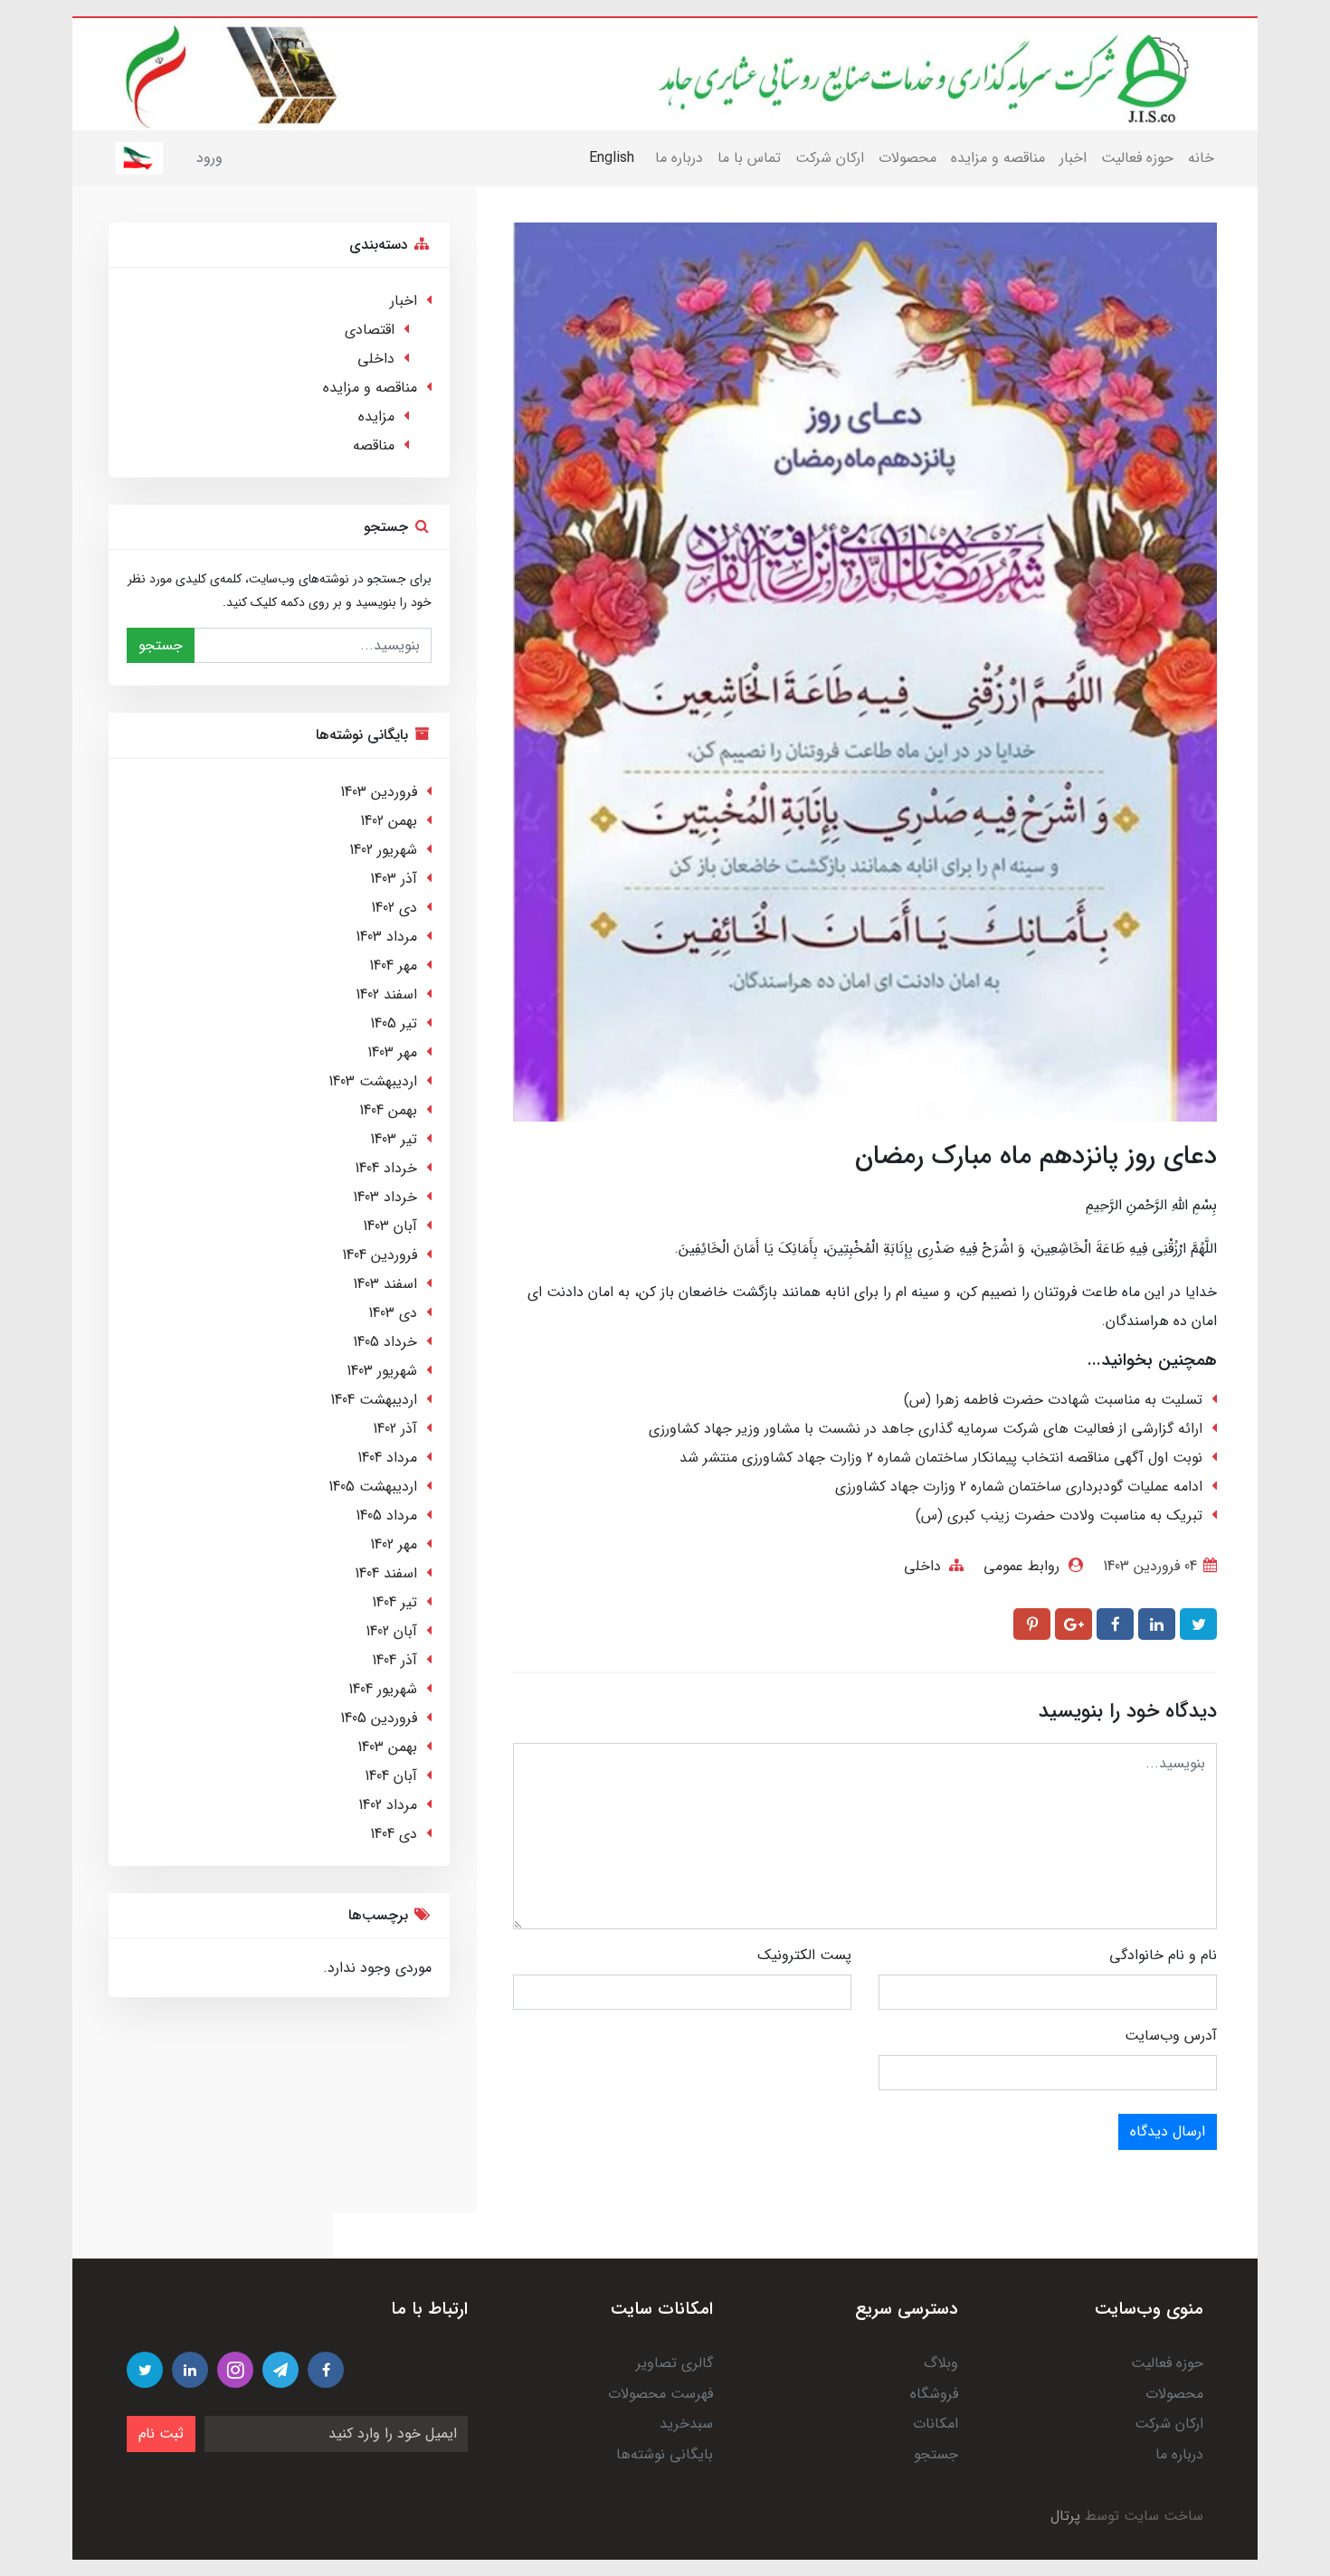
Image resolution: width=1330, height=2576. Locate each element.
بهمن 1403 (387, 1747)
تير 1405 (394, 1023)
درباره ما (679, 158)
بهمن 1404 (388, 1110)
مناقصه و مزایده (998, 158)
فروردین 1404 (380, 1255)
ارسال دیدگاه (1168, 2131)
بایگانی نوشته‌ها (665, 2454)
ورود (209, 158)
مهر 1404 (393, 966)
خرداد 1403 (385, 1197)
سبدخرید (686, 2424)
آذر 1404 (394, 1660)
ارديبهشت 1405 (373, 1487)
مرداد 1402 (388, 1805)
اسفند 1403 (385, 1284)
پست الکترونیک (804, 1955)
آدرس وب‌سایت (1171, 2036)
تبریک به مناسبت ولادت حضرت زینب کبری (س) (1059, 1515)
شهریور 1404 (383, 1689)
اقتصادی (370, 330)
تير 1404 (394, 1602)
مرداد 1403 (386, 937)
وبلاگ (941, 2363)
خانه (1201, 158)
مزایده (376, 417)
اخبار (1073, 158)
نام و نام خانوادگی (1163, 1955)
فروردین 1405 (379, 1718)
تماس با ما (749, 158)
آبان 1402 (391, 1631)
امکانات (936, 2424)
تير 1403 (394, 1139)
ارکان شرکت (830, 158)
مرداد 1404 (387, 1458)
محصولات (907, 158)
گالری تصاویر (674, 2363)
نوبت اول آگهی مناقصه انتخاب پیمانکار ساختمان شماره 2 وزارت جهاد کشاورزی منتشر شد (941, 1458)
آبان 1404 (391, 1776)
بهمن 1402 (389, 821)
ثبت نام (161, 2434)
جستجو (161, 645)
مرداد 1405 (386, 1515)
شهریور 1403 (382, 1371)
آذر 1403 (394, 879)
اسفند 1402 (386, 994)
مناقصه (374, 445)
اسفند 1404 (386, 1573)
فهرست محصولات (660, 2394)
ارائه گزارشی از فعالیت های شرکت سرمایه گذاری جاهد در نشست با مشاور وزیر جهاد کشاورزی (926, 1429)
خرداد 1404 (386, 1168)
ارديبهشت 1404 (374, 1400)
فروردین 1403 (379, 792)
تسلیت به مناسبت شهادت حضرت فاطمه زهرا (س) (1053, 1400)
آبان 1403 (390, 1226)
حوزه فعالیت (1137, 158)
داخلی (922, 1566)
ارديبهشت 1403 (373, 1081)
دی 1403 (393, 1313)
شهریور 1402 (383, 850)
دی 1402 (394, 908)
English (612, 158)
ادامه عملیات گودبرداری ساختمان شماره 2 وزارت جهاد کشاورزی (1019, 1487)
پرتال (1065, 2516)
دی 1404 (394, 1834)
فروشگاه (934, 2394)
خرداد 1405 (385, 1342)
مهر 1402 (394, 1544)
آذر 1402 (395, 1429)
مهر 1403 (392, 1052)
